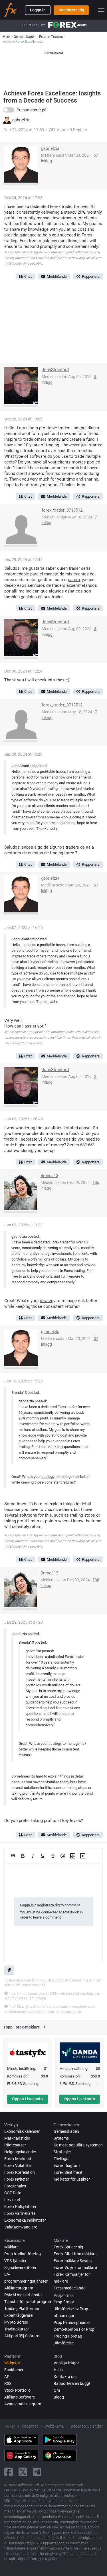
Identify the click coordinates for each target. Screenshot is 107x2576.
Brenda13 (49, 1176)
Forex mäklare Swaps (73, 2261)
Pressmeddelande (69, 2288)
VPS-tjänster (15, 2261)
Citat (28, 276)
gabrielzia (21, 120)
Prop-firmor (64, 2302)
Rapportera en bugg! (72, 2383)
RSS (8, 2383)
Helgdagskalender (20, 2152)
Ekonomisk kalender (22, 2131)
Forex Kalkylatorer (20, 2207)
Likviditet (12, 2200)
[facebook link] (9, 2472)
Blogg (59, 2397)
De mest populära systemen (78, 2145)
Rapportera (91, 276)
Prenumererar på (32, 110)
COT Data (13, 2193)
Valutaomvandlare (21, 2227)
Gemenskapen (66, 2131)
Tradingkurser (17, 2329)
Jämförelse (64, 2343)
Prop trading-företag (23, 2254)
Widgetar (12, 2363)
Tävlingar (62, 2159)
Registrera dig (71, 10)
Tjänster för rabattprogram (28, 2302)
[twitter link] (23, 2472)
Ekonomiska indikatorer (25, 2220)
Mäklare (11, 2247)
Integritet (30, 2426)
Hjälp (58, 2370)
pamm (74, 580)
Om (57, 2390)
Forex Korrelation (20, 2172)
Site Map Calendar (87, 2426)
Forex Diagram (67, 2166)
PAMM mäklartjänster (24, 2295)
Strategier (62, 2152)
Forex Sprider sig (68, 2247)
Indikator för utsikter (72, 2179)
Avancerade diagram (23, 2404)
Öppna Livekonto (27, 2099)
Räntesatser (15, 2145)
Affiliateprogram (19, 2288)
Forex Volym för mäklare (75, 2267)
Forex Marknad (18, 2159)
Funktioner (14, 2370)
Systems (61, 2138)
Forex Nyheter (17, 2179)
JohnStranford (55, 370)
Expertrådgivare (18, 2315)
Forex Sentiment (68, 2172)
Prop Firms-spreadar (72, 2322)
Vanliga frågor (66, 2363)
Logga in (38, 10)
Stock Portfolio (17, 2390)
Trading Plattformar (22, 2309)
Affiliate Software (20, 2397)
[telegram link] (37, 2472)
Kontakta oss (65, 2377)
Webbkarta (54, 2426)
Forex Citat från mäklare (75, 2254)
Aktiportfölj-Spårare (22, 2336)
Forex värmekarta (20, 2213)
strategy (48, 1301)
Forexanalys (15, 2186)
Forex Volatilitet (18, 2166)
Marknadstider (17, 2138)
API (7, 2377)
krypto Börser (16, 2322)
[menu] (101, 10)
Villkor (10, 2426)
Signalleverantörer (20, 2267)
